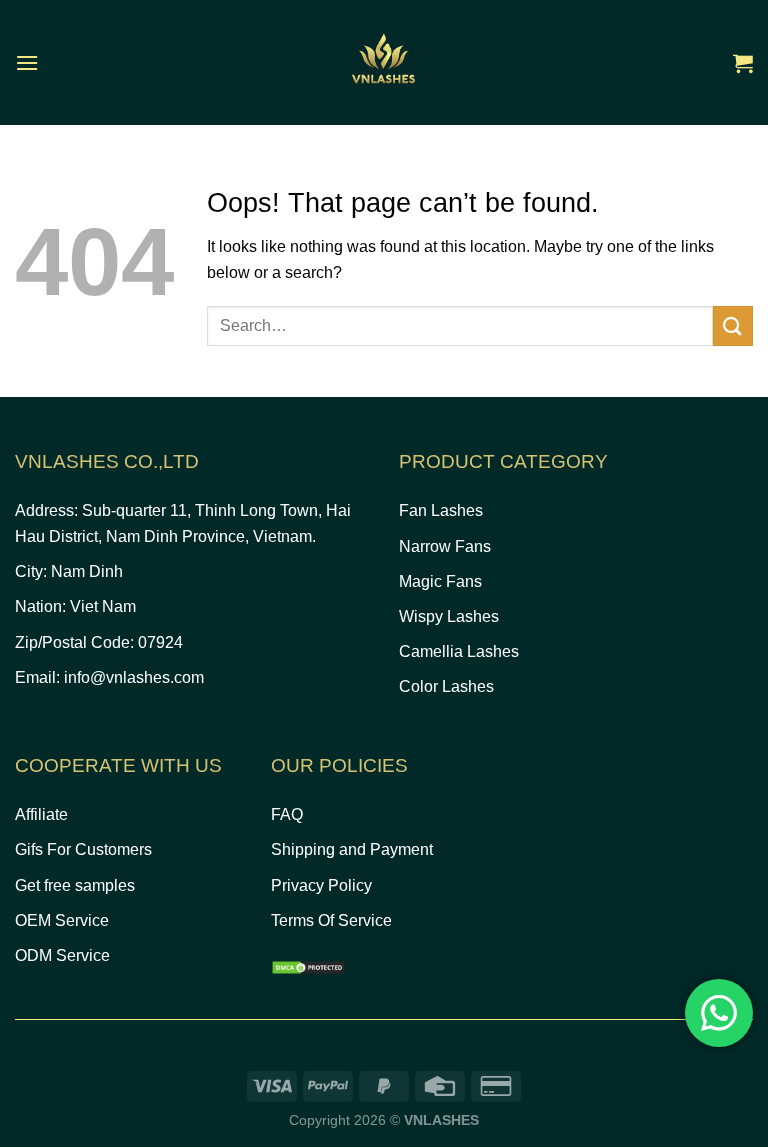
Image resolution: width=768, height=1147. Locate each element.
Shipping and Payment (352, 849)
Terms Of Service (331, 920)
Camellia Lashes (459, 651)
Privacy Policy (321, 885)
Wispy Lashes (449, 616)
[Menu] (27, 62)
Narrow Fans (445, 546)
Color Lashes (446, 686)
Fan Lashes (441, 510)
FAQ (287, 814)
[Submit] (733, 325)
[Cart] (743, 63)
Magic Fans (440, 581)
